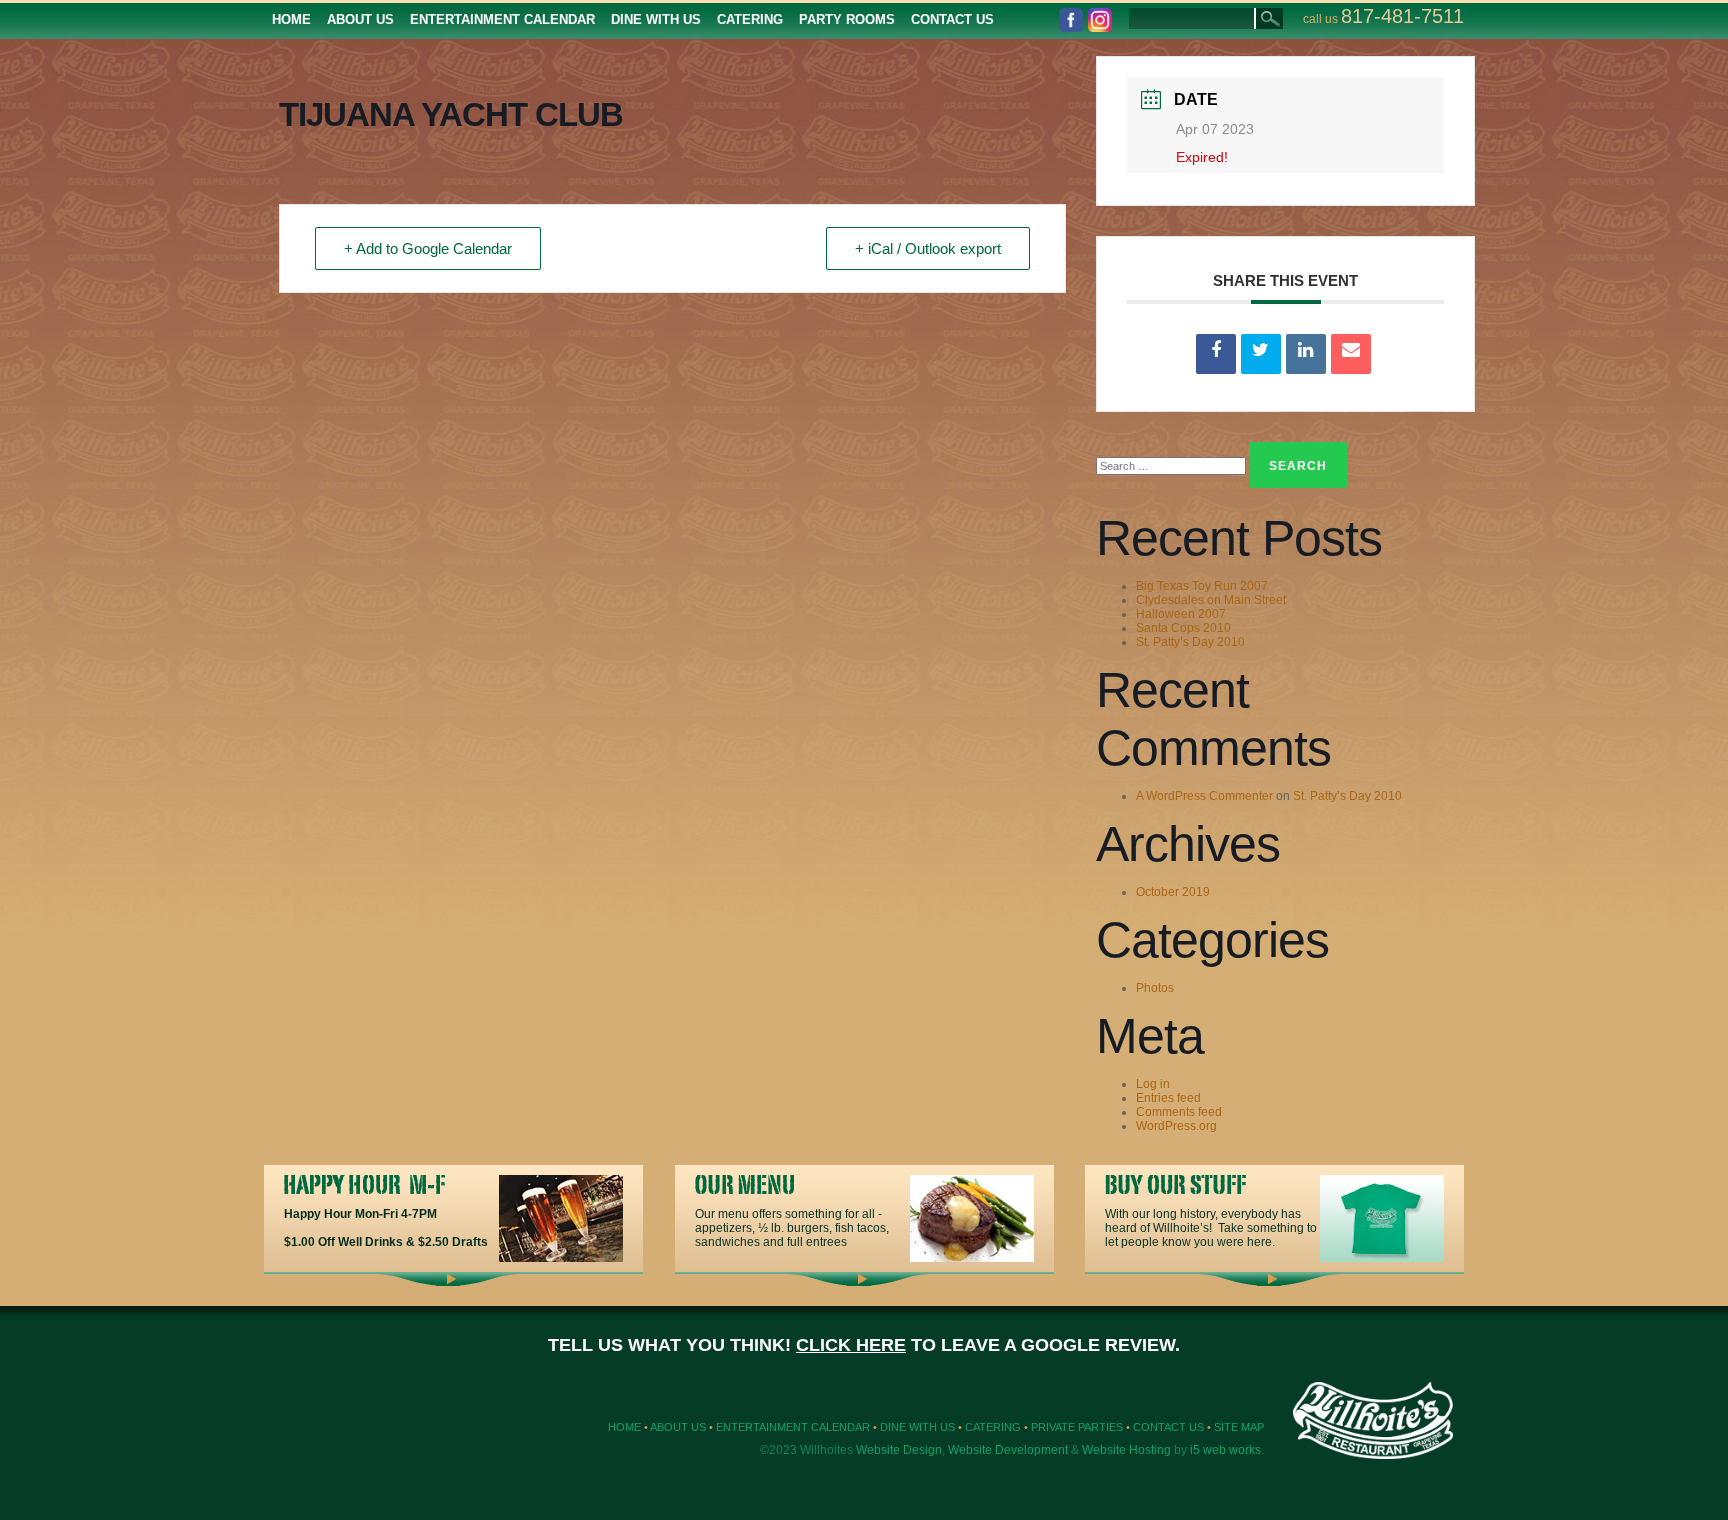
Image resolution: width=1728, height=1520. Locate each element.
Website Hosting (1126, 1450)
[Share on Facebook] (1216, 354)
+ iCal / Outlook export (928, 248)
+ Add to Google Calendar (428, 248)
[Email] (1351, 354)
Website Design (899, 1450)
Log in (1153, 1084)
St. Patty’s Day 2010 (1190, 642)
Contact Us (1168, 1427)
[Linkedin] (1306, 354)
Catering (993, 1427)
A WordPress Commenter (1204, 796)
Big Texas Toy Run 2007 (1202, 586)
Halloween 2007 (1181, 614)
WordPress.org (1176, 1126)
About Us (678, 1427)
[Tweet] (1261, 354)
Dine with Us (917, 1427)
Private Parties (1077, 1427)
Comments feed (1179, 1112)
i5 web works (1225, 1450)
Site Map (1239, 1427)
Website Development (1008, 1450)
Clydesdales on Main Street (1211, 600)
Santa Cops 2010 (1183, 628)
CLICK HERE (851, 1345)
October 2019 (1173, 892)
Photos (1155, 988)
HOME (624, 1427)
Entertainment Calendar (793, 1427)
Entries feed (1168, 1098)
